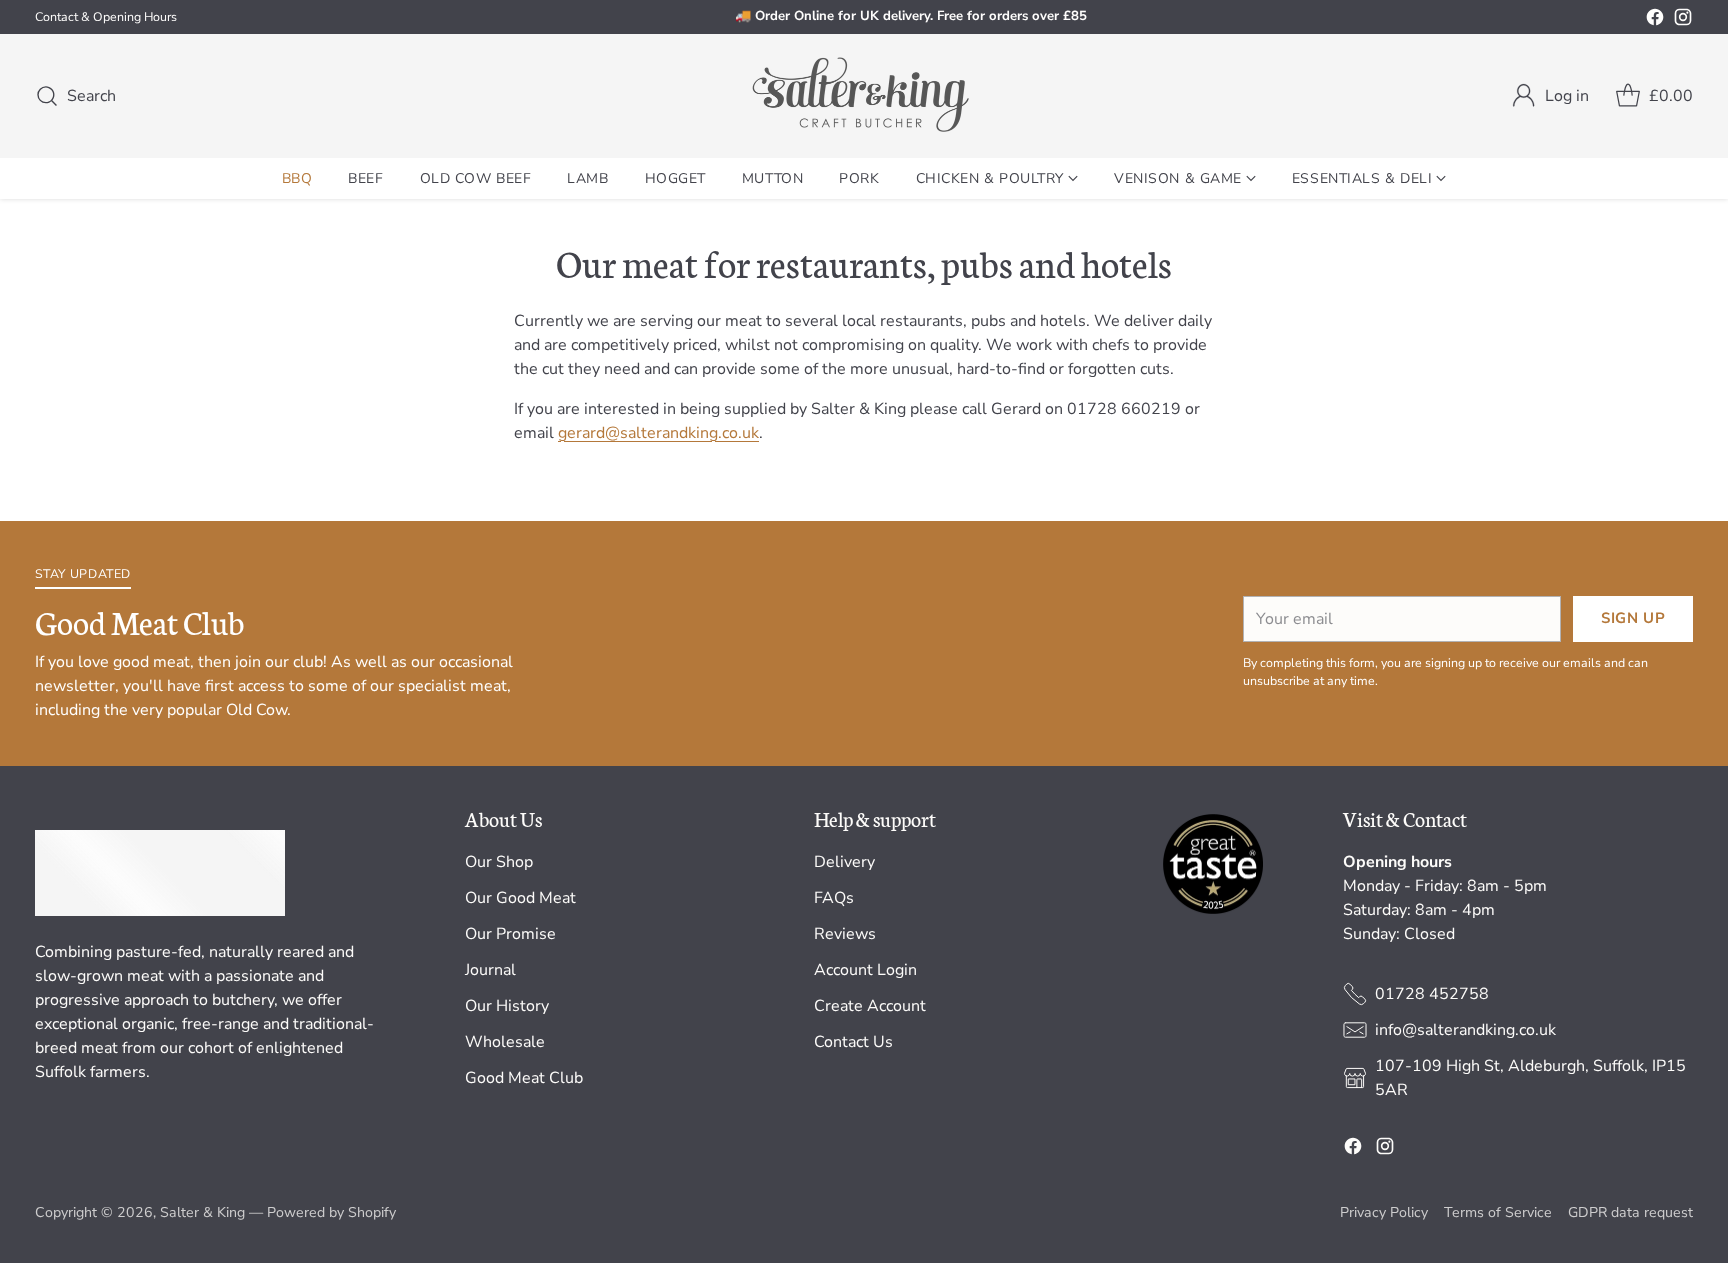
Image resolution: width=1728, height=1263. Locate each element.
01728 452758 (1432, 994)
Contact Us (853, 1042)
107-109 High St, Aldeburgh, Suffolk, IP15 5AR (1530, 1078)
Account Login (865, 970)
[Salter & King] (864, 96)
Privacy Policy (1384, 1212)
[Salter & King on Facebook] (1655, 20)
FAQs (834, 898)
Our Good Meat (520, 898)
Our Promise (510, 934)
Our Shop (499, 862)
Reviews (845, 934)
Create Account (870, 1006)
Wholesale (505, 1042)
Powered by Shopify (331, 1212)
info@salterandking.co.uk (1465, 1030)
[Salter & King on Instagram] (1683, 20)
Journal (490, 970)
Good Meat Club (524, 1078)
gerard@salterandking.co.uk (658, 433)
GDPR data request (1630, 1212)
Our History (507, 1006)
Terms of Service (1498, 1212)
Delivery (844, 862)
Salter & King (202, 1212)
